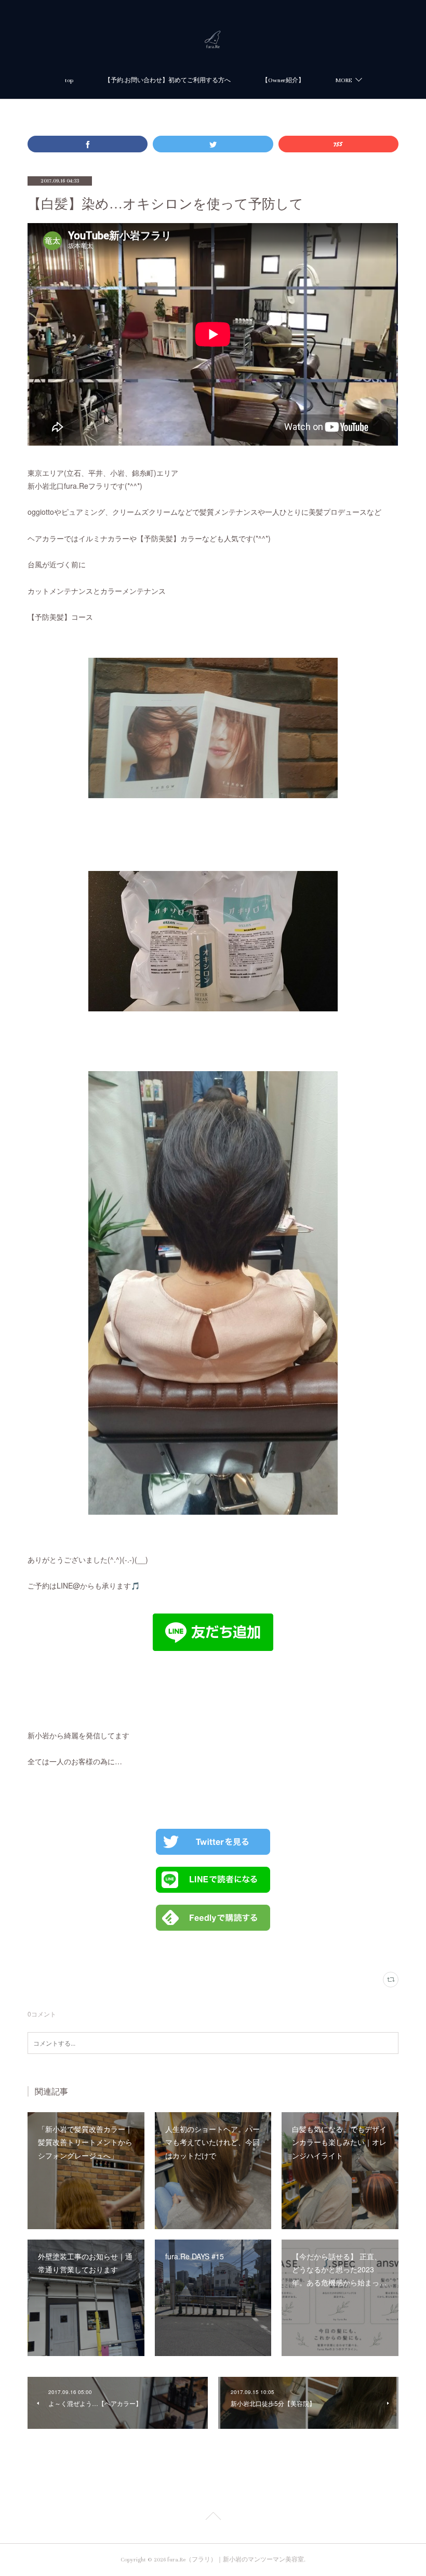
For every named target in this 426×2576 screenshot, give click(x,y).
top (69, 80)
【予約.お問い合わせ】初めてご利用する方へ (168, 80)
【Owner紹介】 (283, 80)
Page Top (213, 2518)
